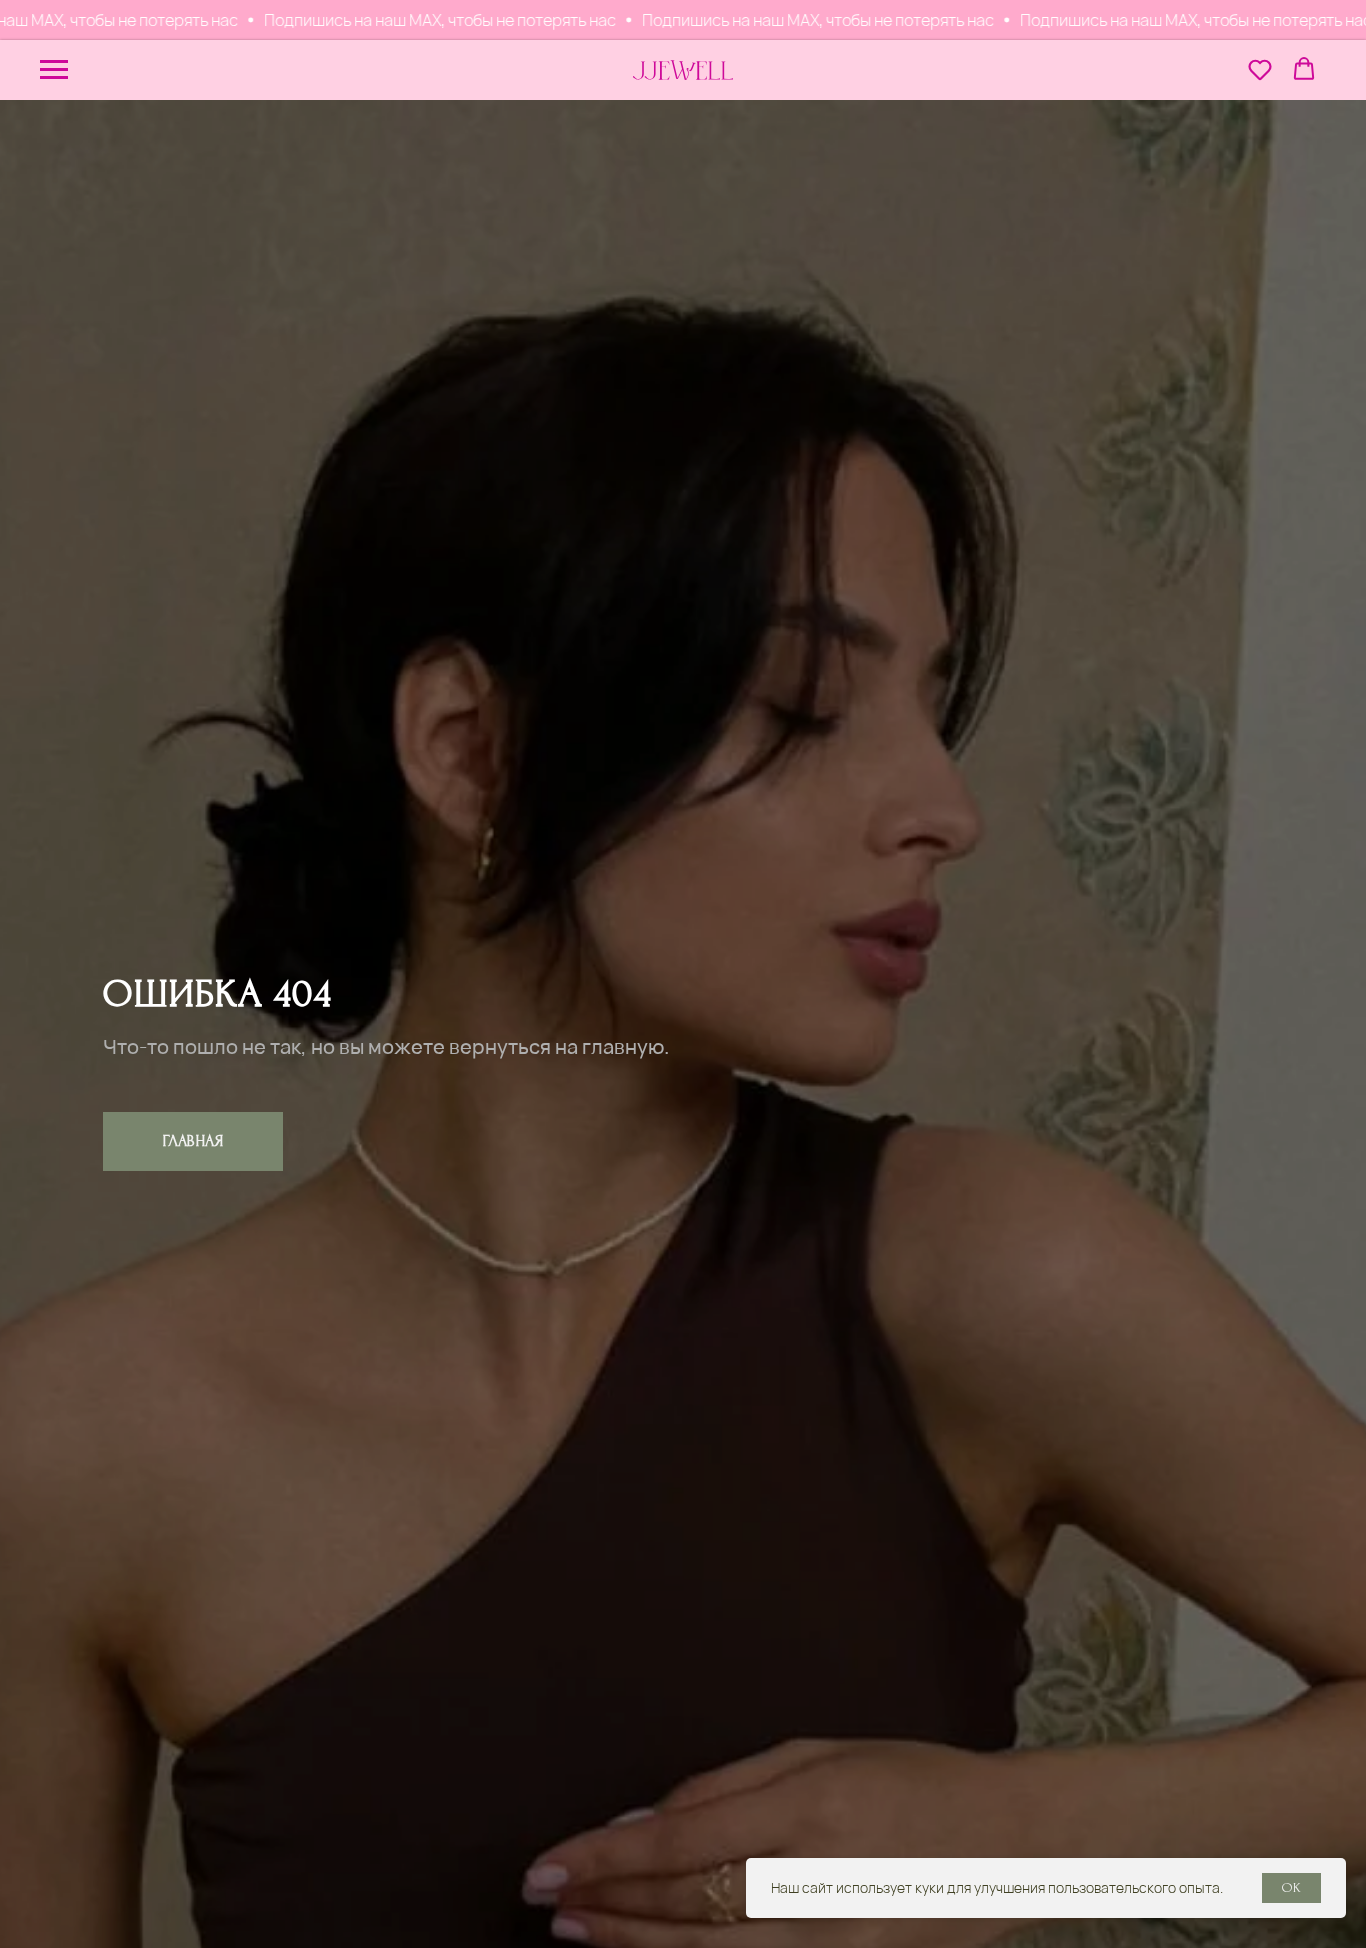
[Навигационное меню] (54, 70)
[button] (1260, 69)
